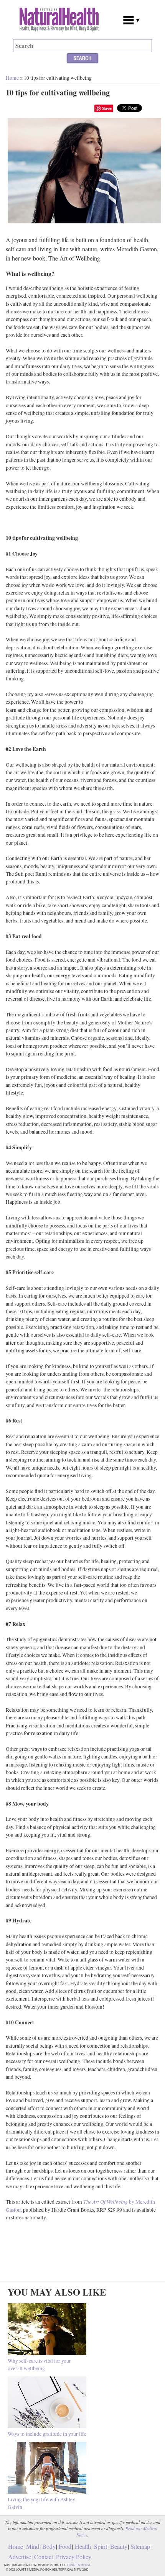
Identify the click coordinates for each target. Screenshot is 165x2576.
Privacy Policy (74, 2557)
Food (65, 2546)
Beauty (119, 2546)
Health (83, 2546)
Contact (44, 2557)
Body (49, 2546)
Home (12, 78)
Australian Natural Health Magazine (61, 20)
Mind (33, 2546)
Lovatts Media (79, 2565)
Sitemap (140, 2546)
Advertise (20, 2557)
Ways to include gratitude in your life (47, 2434)
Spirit (101, 2546)
